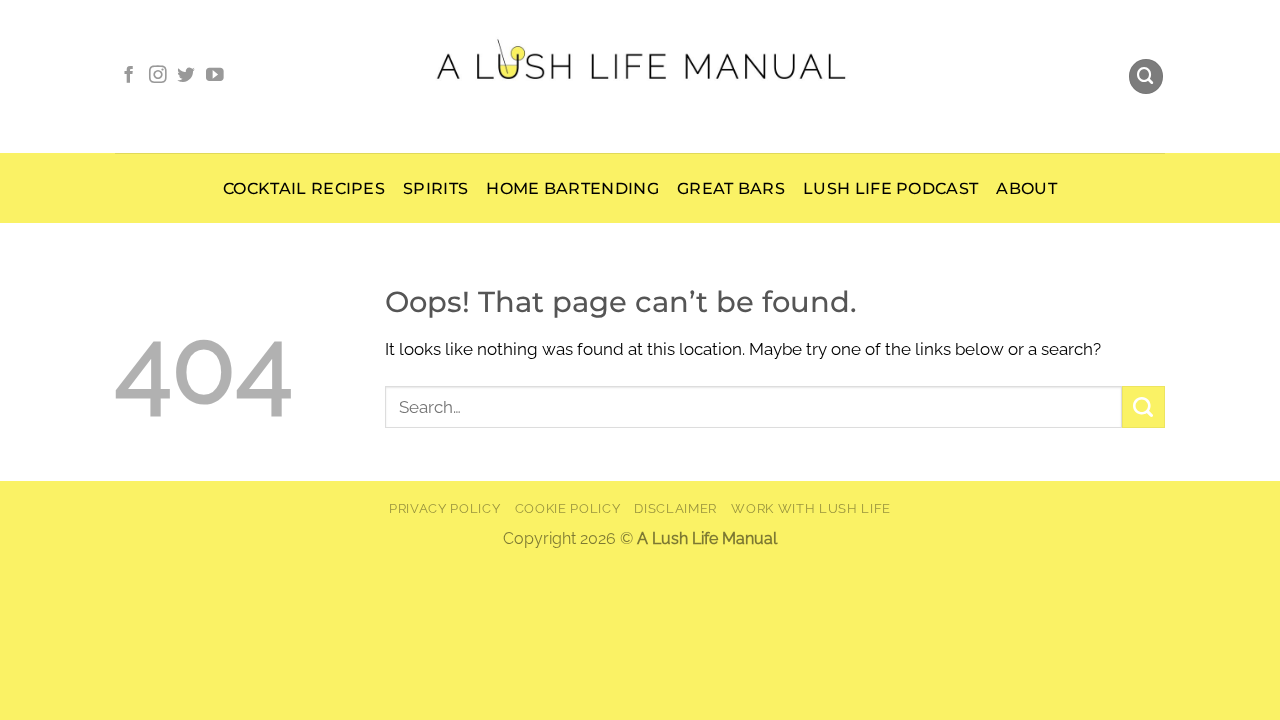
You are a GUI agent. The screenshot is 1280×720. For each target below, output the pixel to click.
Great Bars (731, 188)
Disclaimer (675, 508)
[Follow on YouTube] (215, 76)
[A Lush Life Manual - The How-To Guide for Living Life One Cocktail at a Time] (640, 76)
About (1026, 188)
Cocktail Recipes (304, 188)
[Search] (1146, 76)
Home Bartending (572, 188)
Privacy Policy (444, 508)
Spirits (435, 188)
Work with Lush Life (811, 508)
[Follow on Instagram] (158, 76)
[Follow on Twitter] (186, 76)
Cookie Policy (568, 508)
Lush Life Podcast (890, 188)
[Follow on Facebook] (129, 76)
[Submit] (1143, 407)
